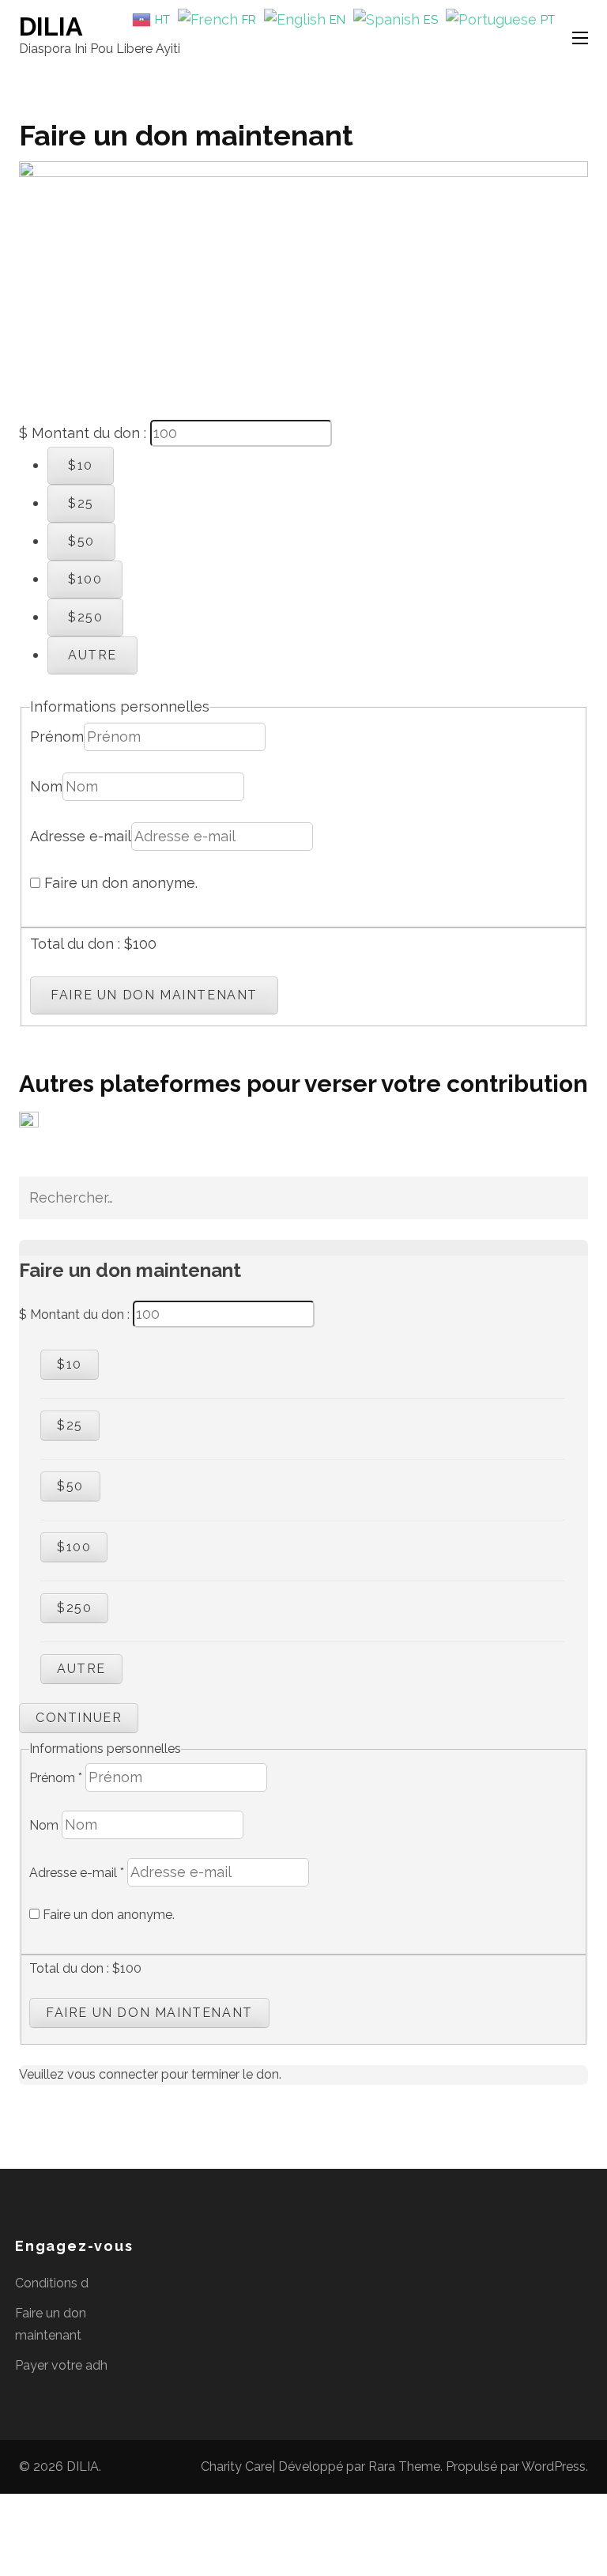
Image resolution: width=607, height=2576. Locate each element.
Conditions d (52, 2283)
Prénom (57, 737)
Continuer (79, 1718)
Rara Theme (404, 2466)
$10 (81, 465)
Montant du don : (89, 433)
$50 (81, 541)
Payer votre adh (61, 2365)
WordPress (554, 2466)
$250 (85, 617)
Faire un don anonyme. (119, 883)
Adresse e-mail (81, 836)
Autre (92, 655)
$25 (81, 503)
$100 (85, 579)
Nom (46, 786)
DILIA (51, 26)
